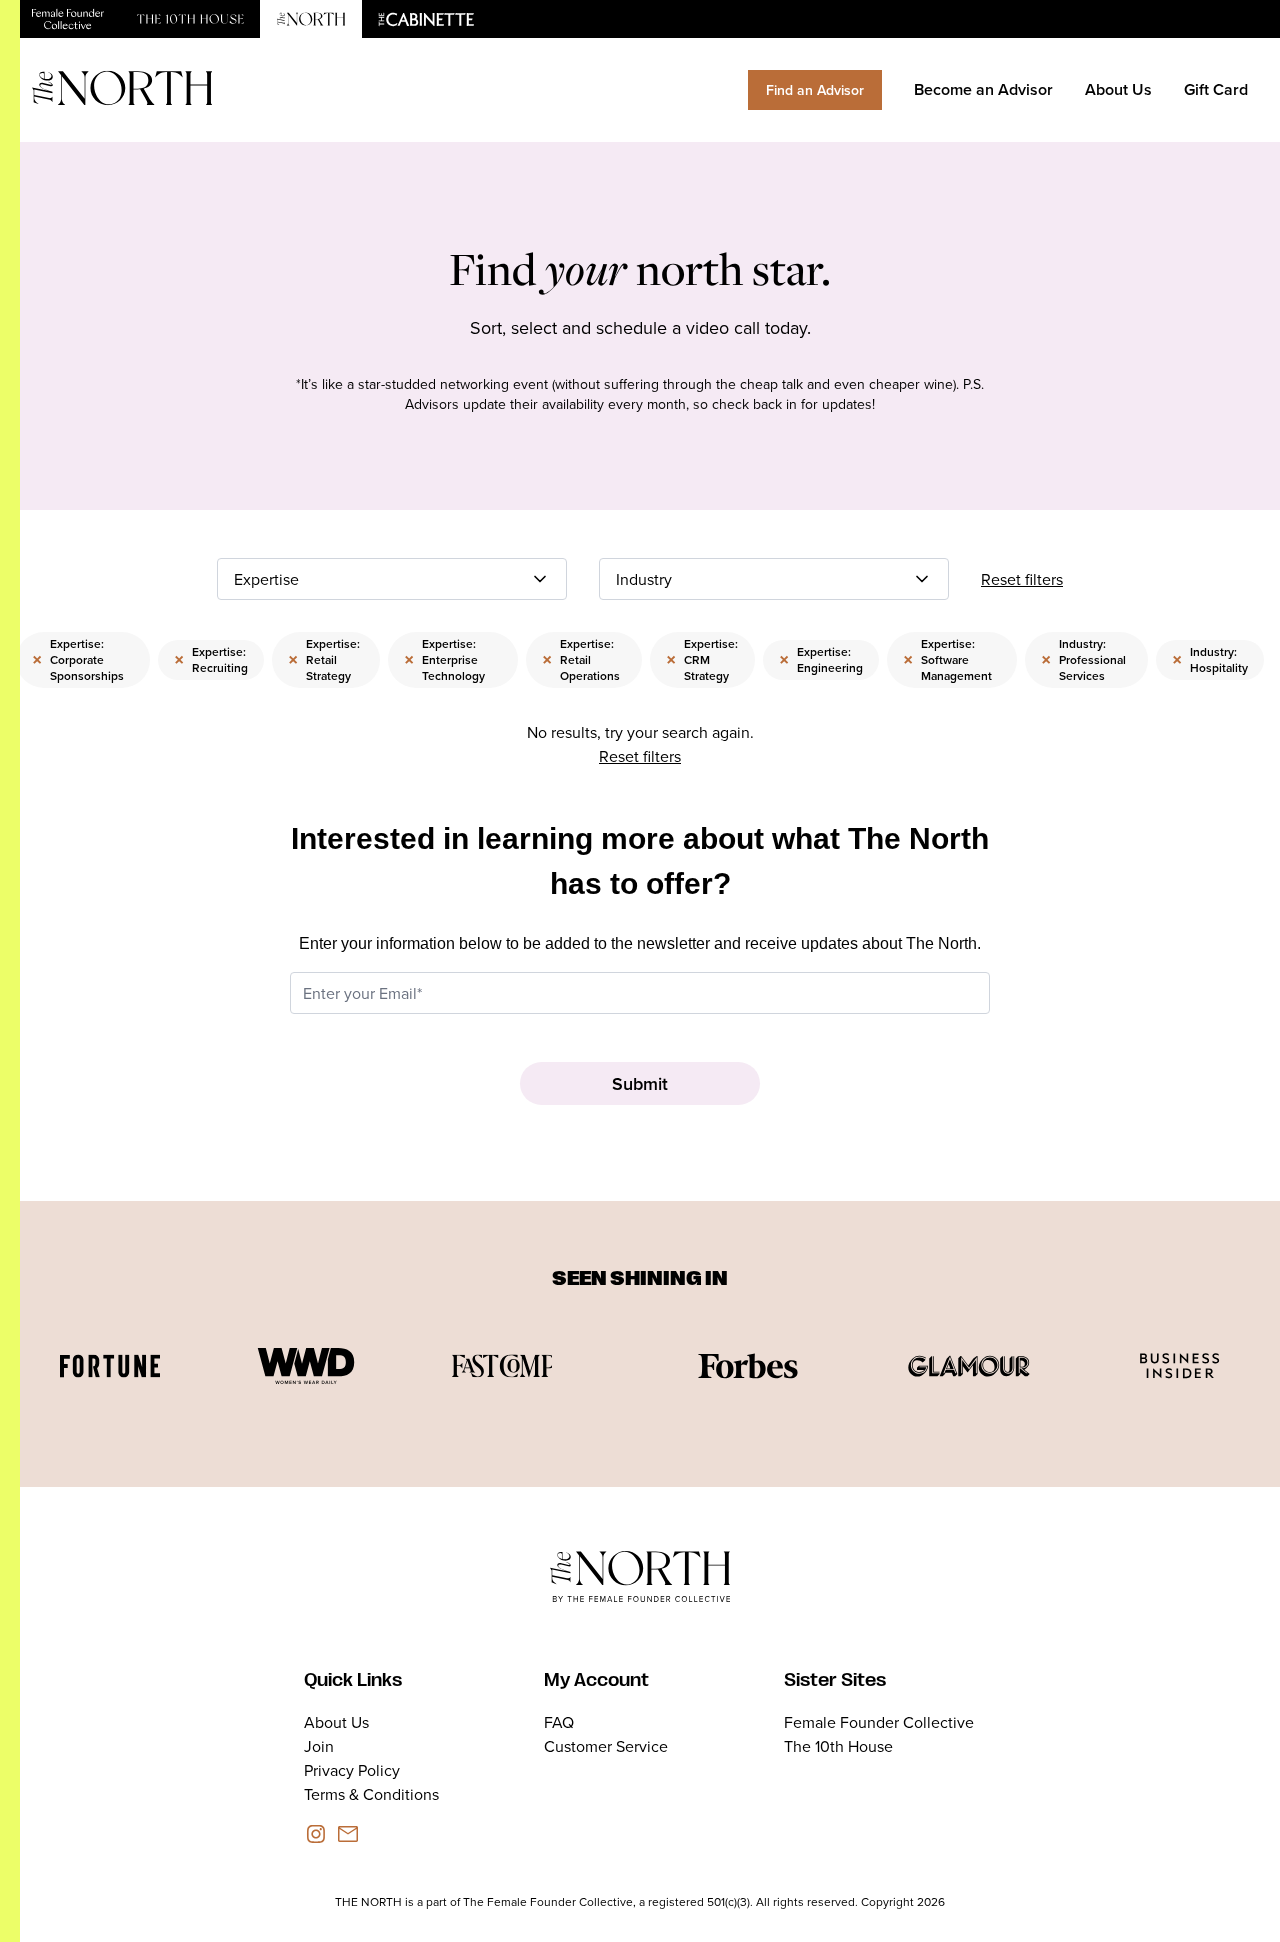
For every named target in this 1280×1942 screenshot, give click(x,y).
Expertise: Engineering (821, 659)
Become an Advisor (983, 89)
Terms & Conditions (371, 1794)
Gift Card (1216, 89)
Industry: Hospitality (1210, 659)
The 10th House (838, 1746)
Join (319, 1746)
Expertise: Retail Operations (581, 659)
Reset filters (1022, 579)
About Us (1118, 89)
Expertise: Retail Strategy (324, 659)
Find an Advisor (815, 90)
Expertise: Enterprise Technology (444, 659)
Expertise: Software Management (947, 659)
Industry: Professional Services (1083, 659)
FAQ (559, 1722)
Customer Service (606, 1746)
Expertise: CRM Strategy (702, 659)
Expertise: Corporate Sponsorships (78, 659)
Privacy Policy (352, 1770)
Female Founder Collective (879, 1722)
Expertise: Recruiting (211, 659)
